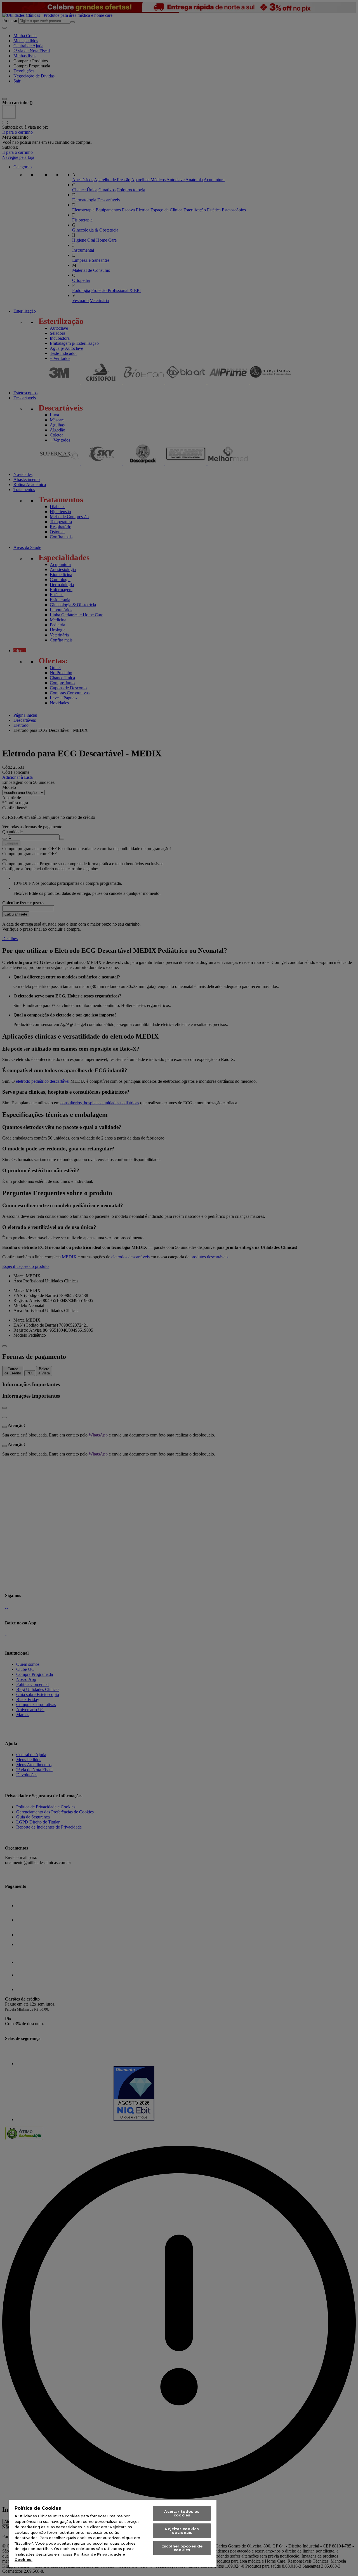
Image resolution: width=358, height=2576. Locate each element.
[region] (113, 2534)
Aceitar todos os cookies (182, 2513)
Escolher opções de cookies (182, 2548)
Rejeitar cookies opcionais (182, 2531)
